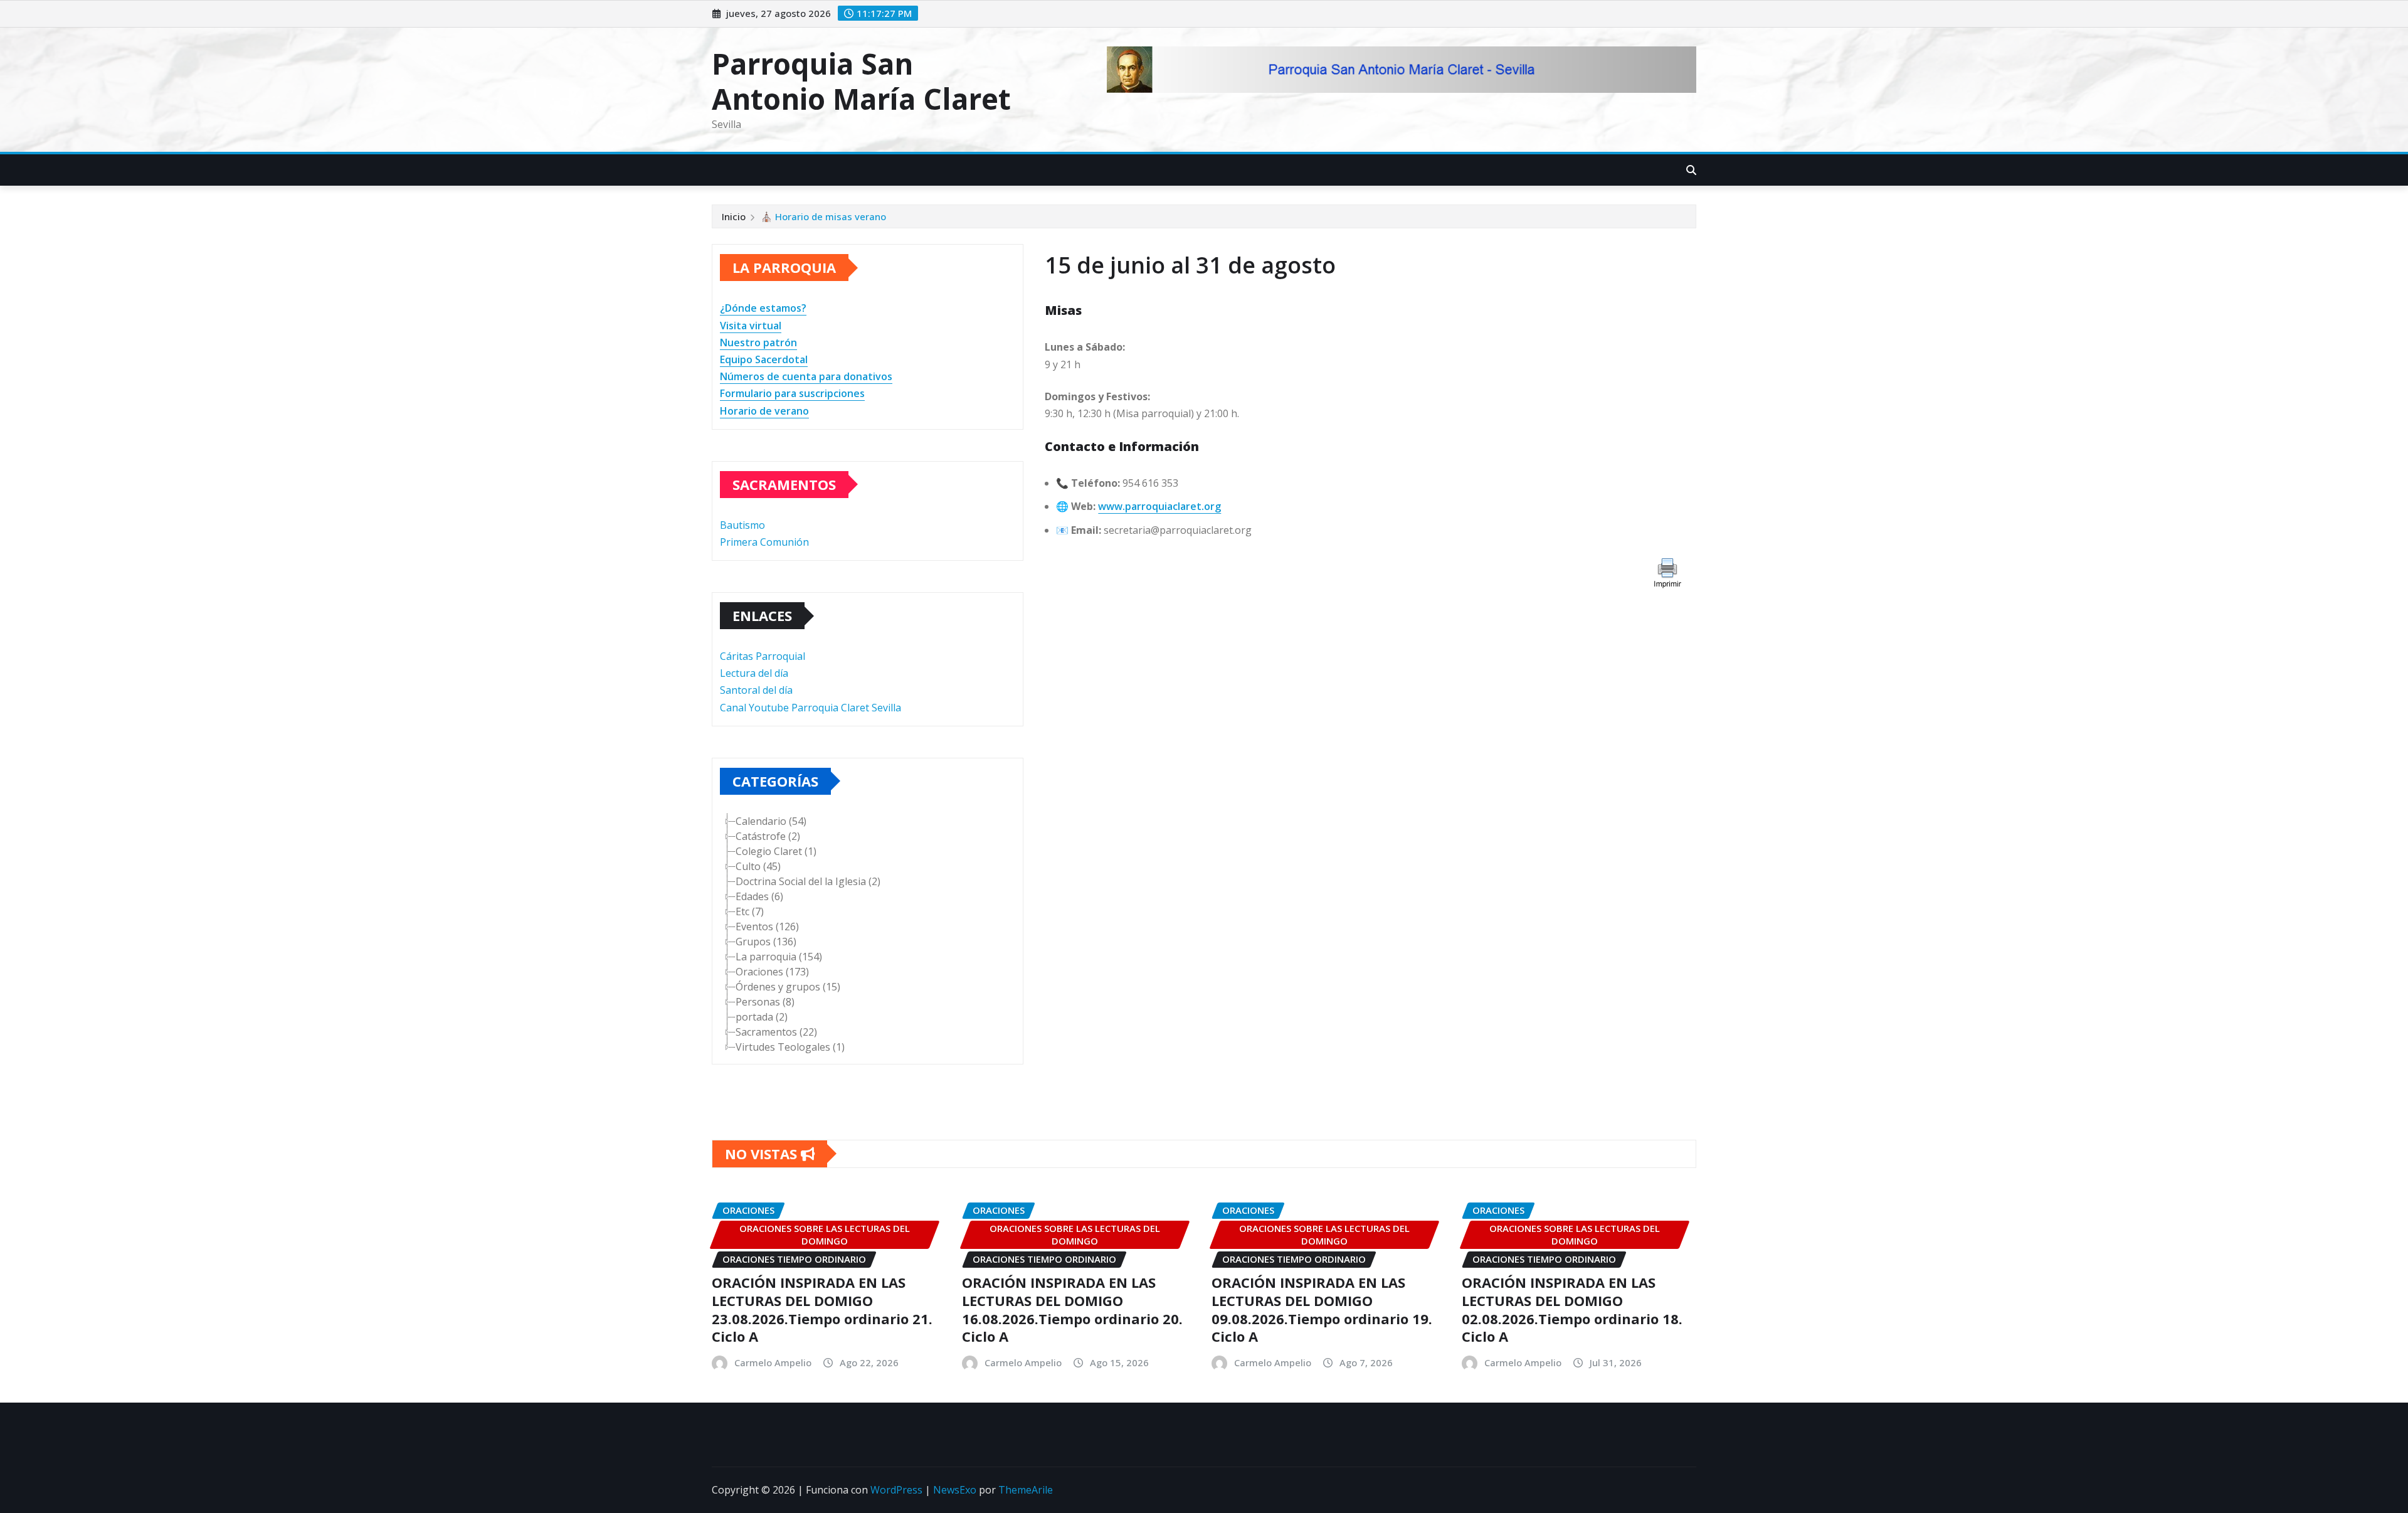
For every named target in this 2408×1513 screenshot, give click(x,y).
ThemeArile (1026, 1490)
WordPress (896, 1490)
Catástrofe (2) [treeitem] (768, 836)
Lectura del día (754, 673)
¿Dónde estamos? (763, 308)
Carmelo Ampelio (773, 1362)
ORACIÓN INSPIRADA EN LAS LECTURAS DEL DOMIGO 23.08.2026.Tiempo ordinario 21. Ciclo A (822, 1309)
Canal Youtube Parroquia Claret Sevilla (811, 708)
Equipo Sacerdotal (764, 359)
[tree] (868, 934)
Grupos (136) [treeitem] (766, 942)
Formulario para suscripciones (792, 393)
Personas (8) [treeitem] (765, 1002)
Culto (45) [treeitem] (758, 866)
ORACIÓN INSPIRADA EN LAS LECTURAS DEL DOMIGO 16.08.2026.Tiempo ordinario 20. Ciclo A (1072, 1309)
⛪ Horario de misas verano (823, 216)
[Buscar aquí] (1691, 170)
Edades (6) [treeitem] (759, 896)
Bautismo (742, 525)
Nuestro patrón (758, 342)
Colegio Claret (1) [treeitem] (776, 851)
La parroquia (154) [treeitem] (779, 957)
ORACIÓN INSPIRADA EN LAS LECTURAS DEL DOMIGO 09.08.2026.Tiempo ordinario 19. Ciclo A (1322, 1309)
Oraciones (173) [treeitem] (772, 972)
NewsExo (955, 1490)
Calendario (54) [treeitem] (771, 821)
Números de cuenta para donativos (806, 376)
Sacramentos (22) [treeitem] (776, 1032)
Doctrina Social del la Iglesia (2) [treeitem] (808, 881)
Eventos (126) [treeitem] (767, 926)
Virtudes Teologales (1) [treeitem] (790, 1047)
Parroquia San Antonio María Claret (861, 81)
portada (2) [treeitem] (762, 1017)
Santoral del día (756, 690)
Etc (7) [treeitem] (750, 911)
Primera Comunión (764, 542)
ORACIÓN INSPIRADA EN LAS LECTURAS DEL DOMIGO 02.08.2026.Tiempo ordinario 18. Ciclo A (1572, 1309)
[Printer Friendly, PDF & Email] (1666, 571)
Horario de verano (764, 411)
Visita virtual (751, 326)
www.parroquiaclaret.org (1159, 506)
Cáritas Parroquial (763, 656)
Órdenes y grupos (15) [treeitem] (788, 987)
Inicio (734, 216)
